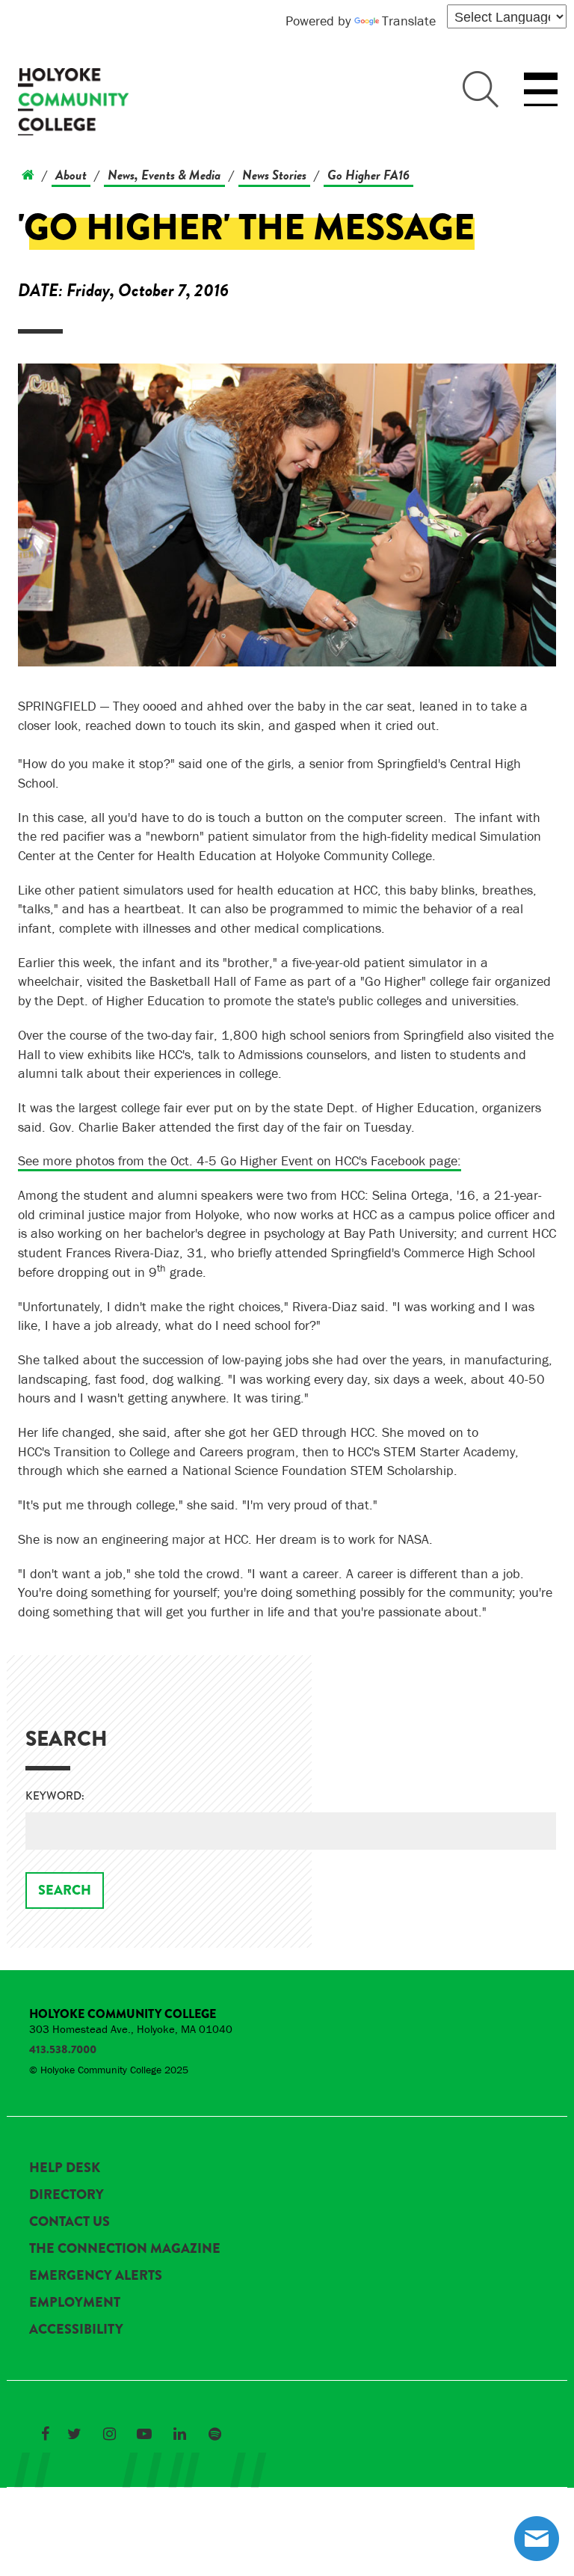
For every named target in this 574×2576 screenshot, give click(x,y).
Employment (75, 2302)
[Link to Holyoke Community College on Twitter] (74, 2434)
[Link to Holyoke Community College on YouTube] (144, 2434)
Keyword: (55, 1796)
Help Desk (65, 2168)
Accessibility (76, 2329)
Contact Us (70, 2221)
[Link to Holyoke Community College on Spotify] (215, 2434)
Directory (67, 2195)
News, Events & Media (164, 175)
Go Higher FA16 (368, 175)
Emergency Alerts (96, 2275)
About (71, 175)
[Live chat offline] (537, 2539)
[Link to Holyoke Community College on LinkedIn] (179, 2434)
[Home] (28, 175)
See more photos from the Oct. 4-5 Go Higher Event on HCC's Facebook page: (240, 1160)
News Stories (274, 175)
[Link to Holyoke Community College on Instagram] (109, 2434)
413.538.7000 (63, 2049)
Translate (409, 21)
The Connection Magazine (125, 2248)
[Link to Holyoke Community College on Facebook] (45, 2434)
